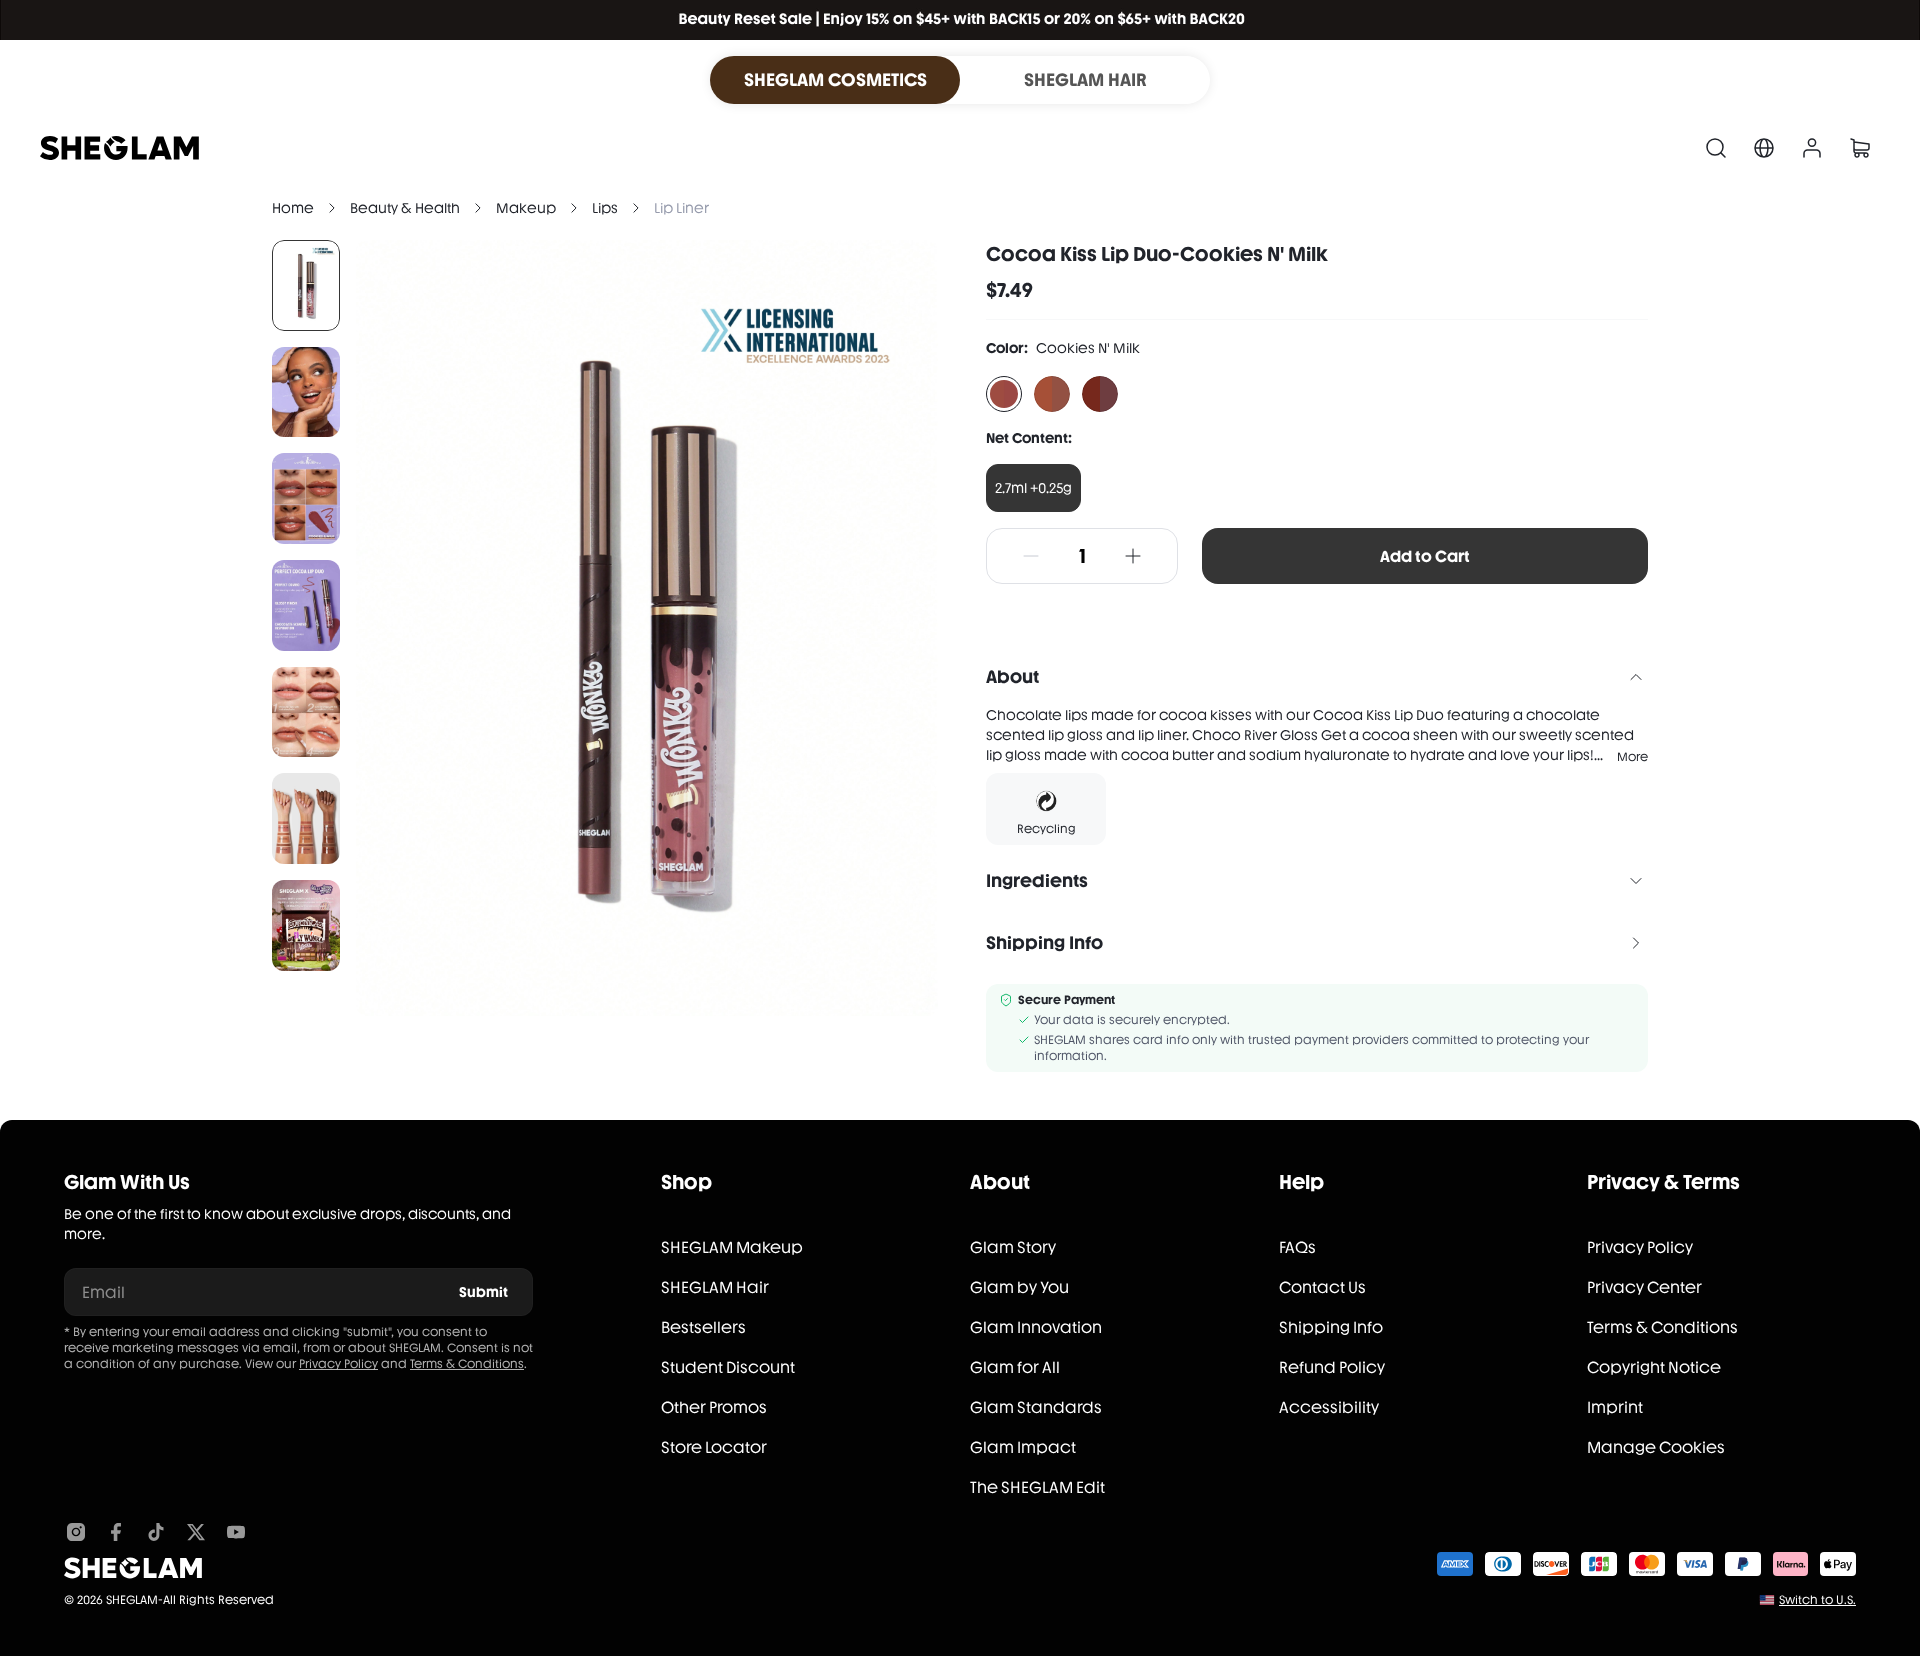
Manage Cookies (1656, 1447)
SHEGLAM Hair (715, 1287)
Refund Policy (1332, 1367)
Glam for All (1015, 1367)
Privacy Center (1644, 1287)
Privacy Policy (338, 1364)
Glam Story (1013, 1247)
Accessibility (1329, 1407)
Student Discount (728, 1367)
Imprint (1615, 1407)
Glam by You (1019, 1287)
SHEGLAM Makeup (732, 1247)
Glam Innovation (1036, 1327)
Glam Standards (1036, 1407)
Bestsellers (703, 1327)
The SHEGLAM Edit (1037, 1487)
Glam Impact (1023, 1447)
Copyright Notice (1654, 1367)
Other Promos (714, 1407)
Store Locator (714, 1447)
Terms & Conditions (467, 1364)
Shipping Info (1331, 1327)
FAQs (1297, 1247)
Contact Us (1322, 1287)
